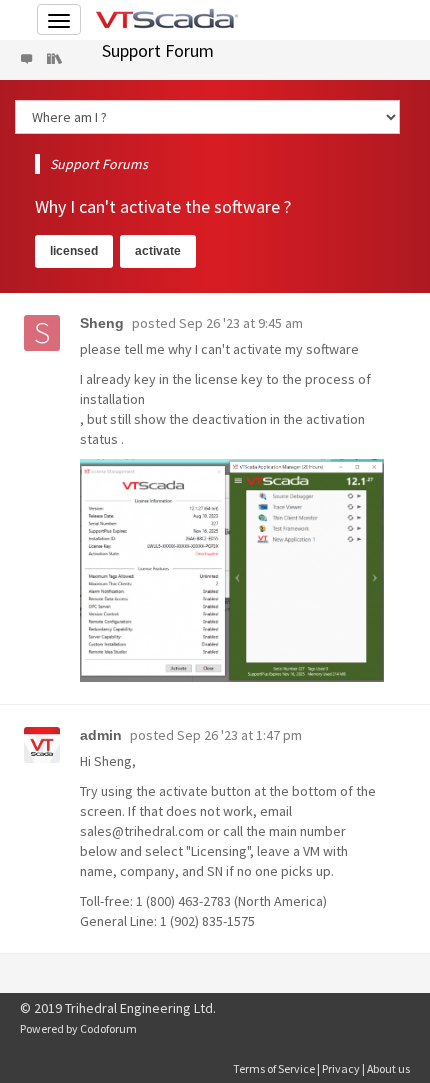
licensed (74, 251)
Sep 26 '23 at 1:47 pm (239, 735)
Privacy (341, 1068)
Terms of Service (274, 1068)
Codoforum (108, 1028)
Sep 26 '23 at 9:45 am (241, 323)
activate (158, 251)
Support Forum (158, 50)
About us (388, 1068)
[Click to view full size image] (232, 570)
